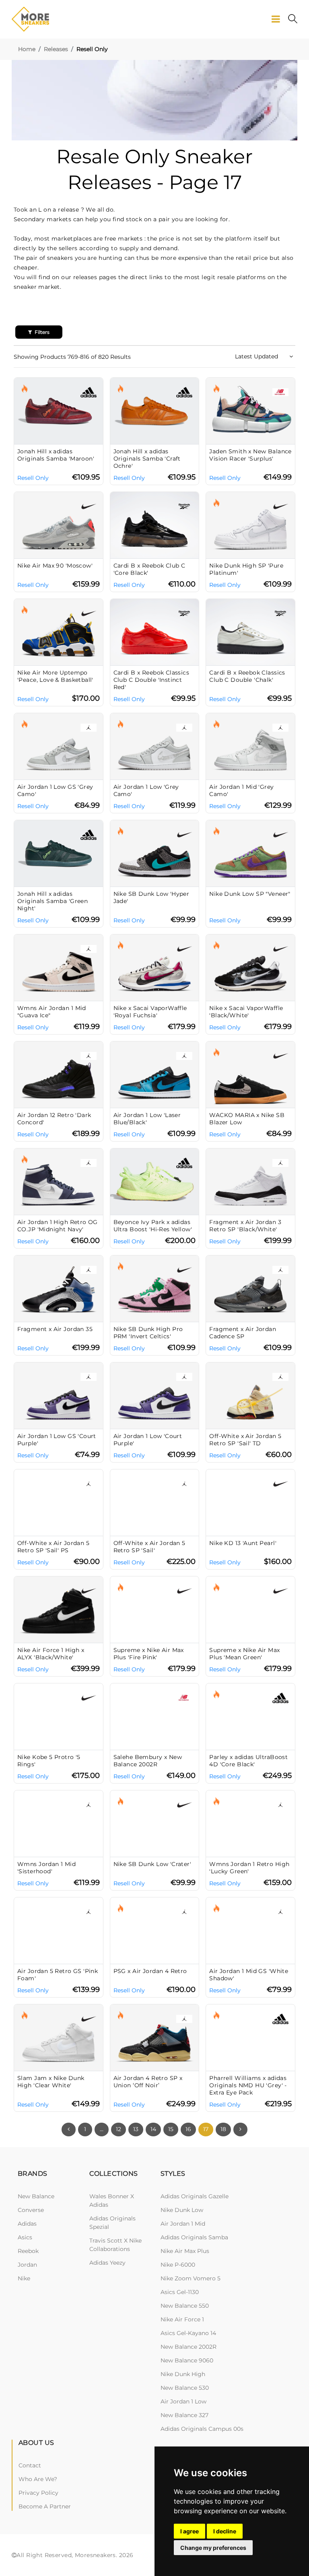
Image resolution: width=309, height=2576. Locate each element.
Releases (56, 49)
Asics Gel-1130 (180, 2292)
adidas (27, 2224)
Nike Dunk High (183, 2374)
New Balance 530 (185, 2388)
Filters (41, 332)
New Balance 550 (185, 2306)
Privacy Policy (38, 2493)
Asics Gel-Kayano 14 (188, 2333)
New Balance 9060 (187, 2360)
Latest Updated (257, 356)
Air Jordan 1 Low (183, 2401)
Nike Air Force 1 (182, 2319)
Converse (31, 2210)
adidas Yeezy (107, 2263)
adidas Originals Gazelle (195, 2196)
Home (27, 49)
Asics (25, 2237)
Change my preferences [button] (213, 2548)
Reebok (28, 2251)
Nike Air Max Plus (185, 2251)
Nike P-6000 (178, 2265)
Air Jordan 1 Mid (183, 2224)
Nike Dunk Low (182, 2210)
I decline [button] (225, 2531)
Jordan (27, 2265)
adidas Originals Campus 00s (202, 2429)
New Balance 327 (184, 2415)
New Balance (36, 2196)
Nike (24, 2278)
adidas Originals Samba (194, 2237)
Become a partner (45, 2506)
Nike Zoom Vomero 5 (191, 2278)
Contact (30, 2465)
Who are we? (38, 2479)
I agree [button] (190, 2531)
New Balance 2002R (188, 2347)
